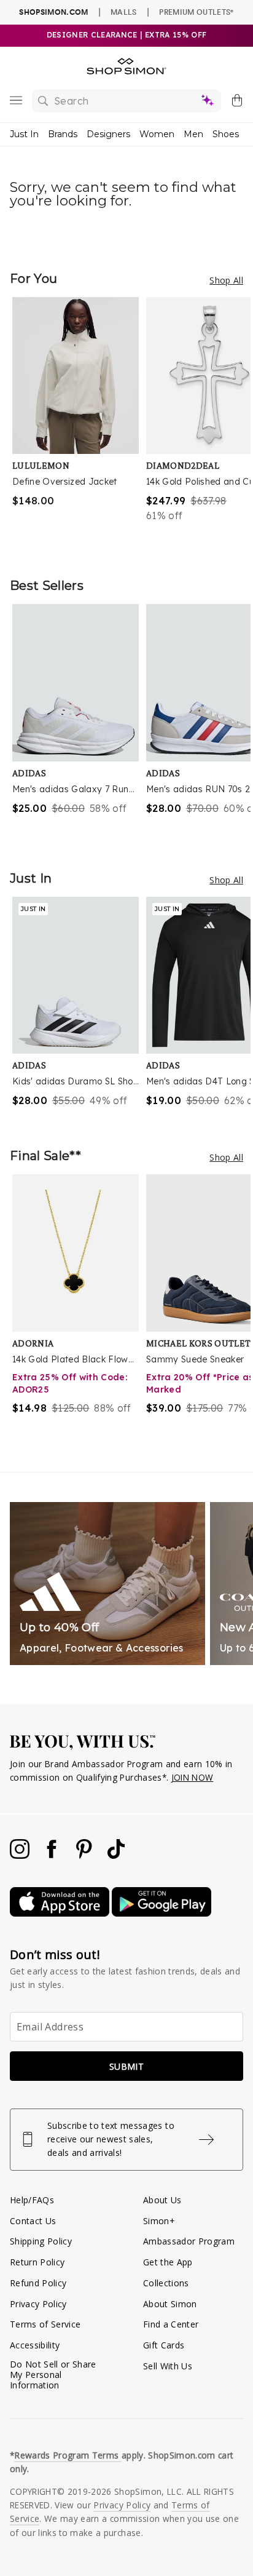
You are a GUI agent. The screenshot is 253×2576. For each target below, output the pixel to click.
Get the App (168, 2262)
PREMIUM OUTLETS (196, 12)
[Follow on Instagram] (21, 1855)
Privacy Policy (38, 2304)
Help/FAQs (32, 2200)
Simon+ (159, 2221)
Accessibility (35, 2345)
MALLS (124, 12)
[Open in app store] (61, 1913)
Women (157, 134)
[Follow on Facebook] (53, 1855)
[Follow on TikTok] (116, 1855)
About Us (162, 2200)
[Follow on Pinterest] (85, 1855)
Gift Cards (164, 2345)
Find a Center (171, 2324)
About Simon (170, 2304)
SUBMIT (126, 2066)
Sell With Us (168, 2366)
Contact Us (33, 2221)
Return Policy (37, 2262)
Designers (108, 134)
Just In (24, 134)
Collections (166, 2283)
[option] (79, 425)
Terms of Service (45, 2324)
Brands (63, 134)
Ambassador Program (189, 2241)
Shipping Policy (41, 2241)
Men (193, 134)
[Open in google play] (162, 1913)
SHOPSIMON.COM (53, 12)
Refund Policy (38, 2283)
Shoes (226, 134)
